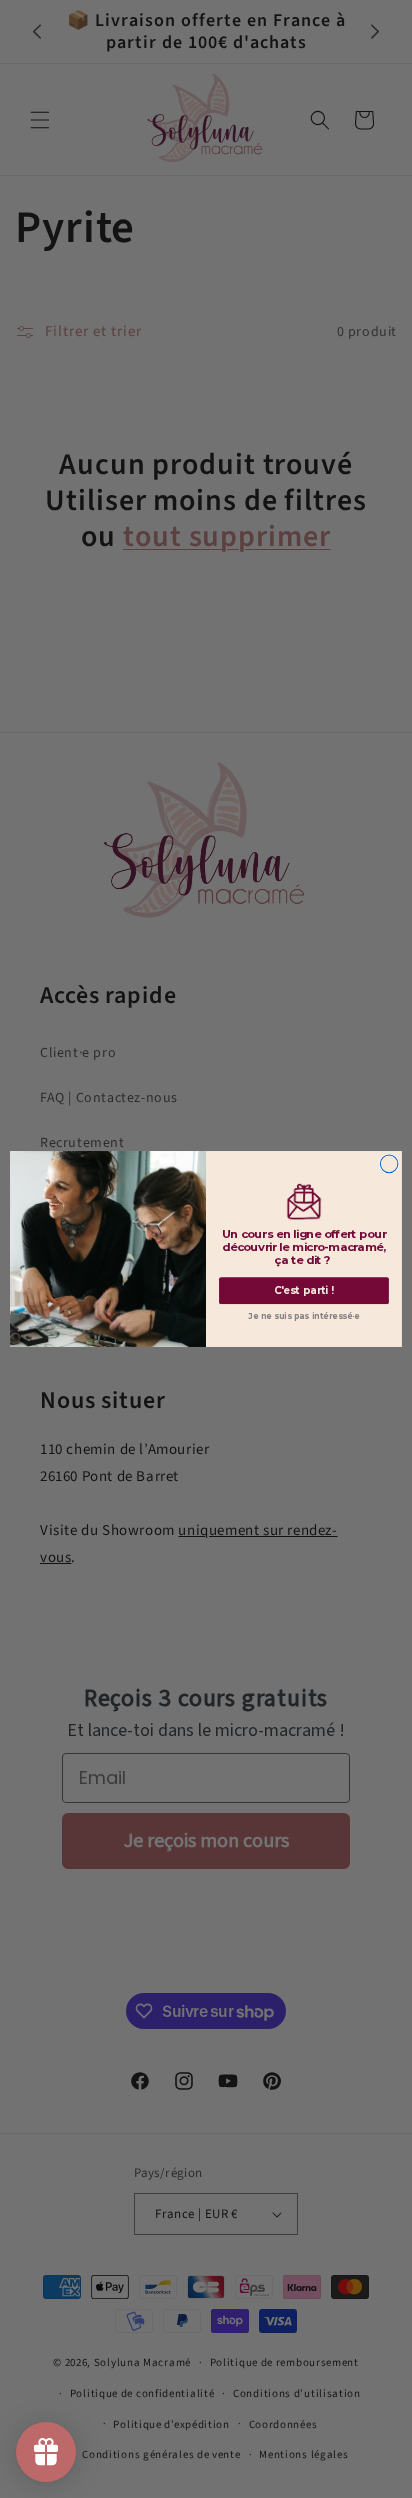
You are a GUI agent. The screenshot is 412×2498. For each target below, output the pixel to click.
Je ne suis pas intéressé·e (304, 1317)
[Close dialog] (389, 1164)
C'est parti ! (304, 1291)
